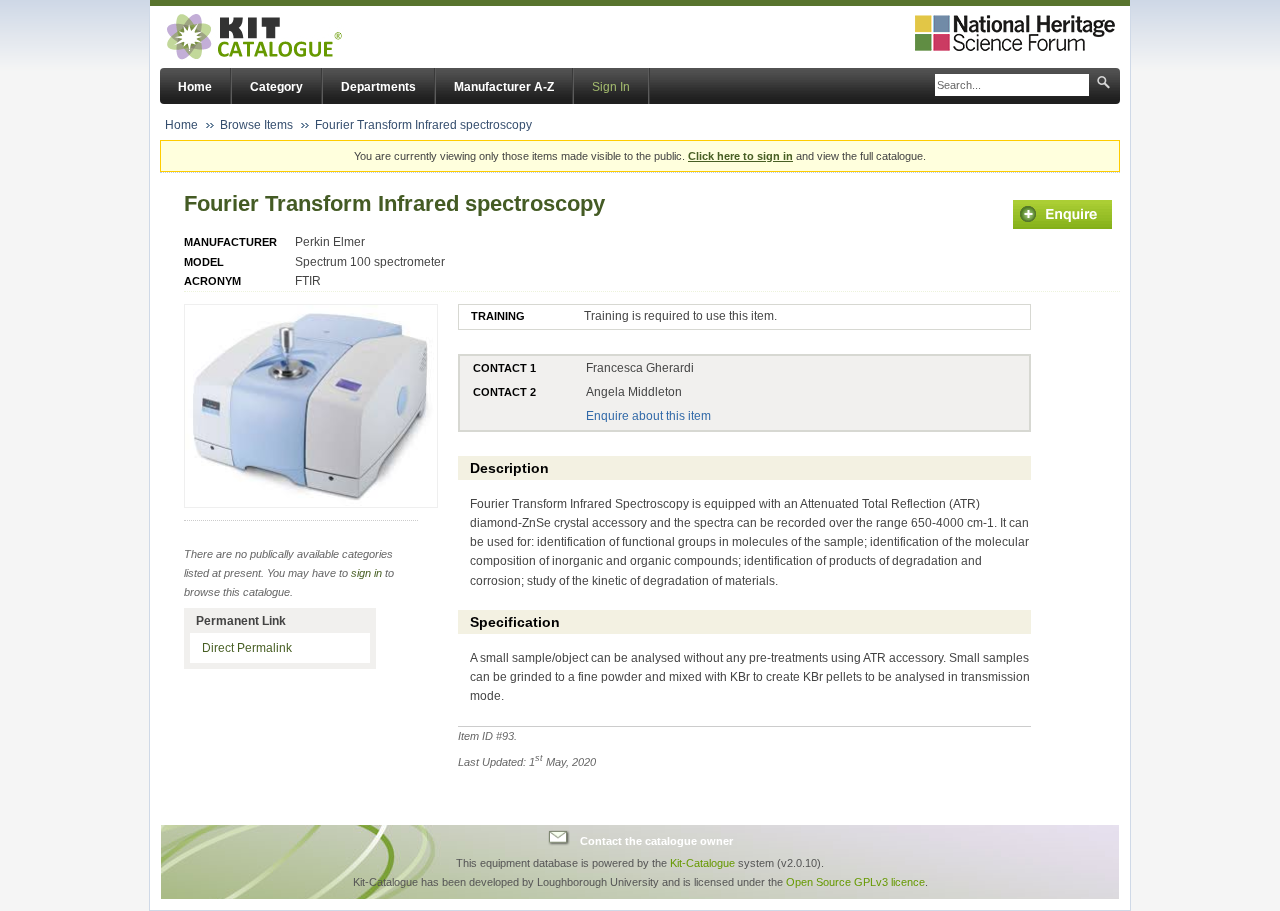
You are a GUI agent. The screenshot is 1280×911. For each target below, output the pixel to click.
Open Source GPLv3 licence (855, 882)
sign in (366, 573)
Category (276, 87)
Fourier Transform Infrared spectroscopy (423, 125)
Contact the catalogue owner (656, 840)
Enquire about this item (648, 416)
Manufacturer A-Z (504, 87)
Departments (378, 87)
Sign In (611, 87)
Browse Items (256, 125)
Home (195, 87)
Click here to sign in (740, 156)
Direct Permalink (247, 648)
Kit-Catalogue (702, 863)
